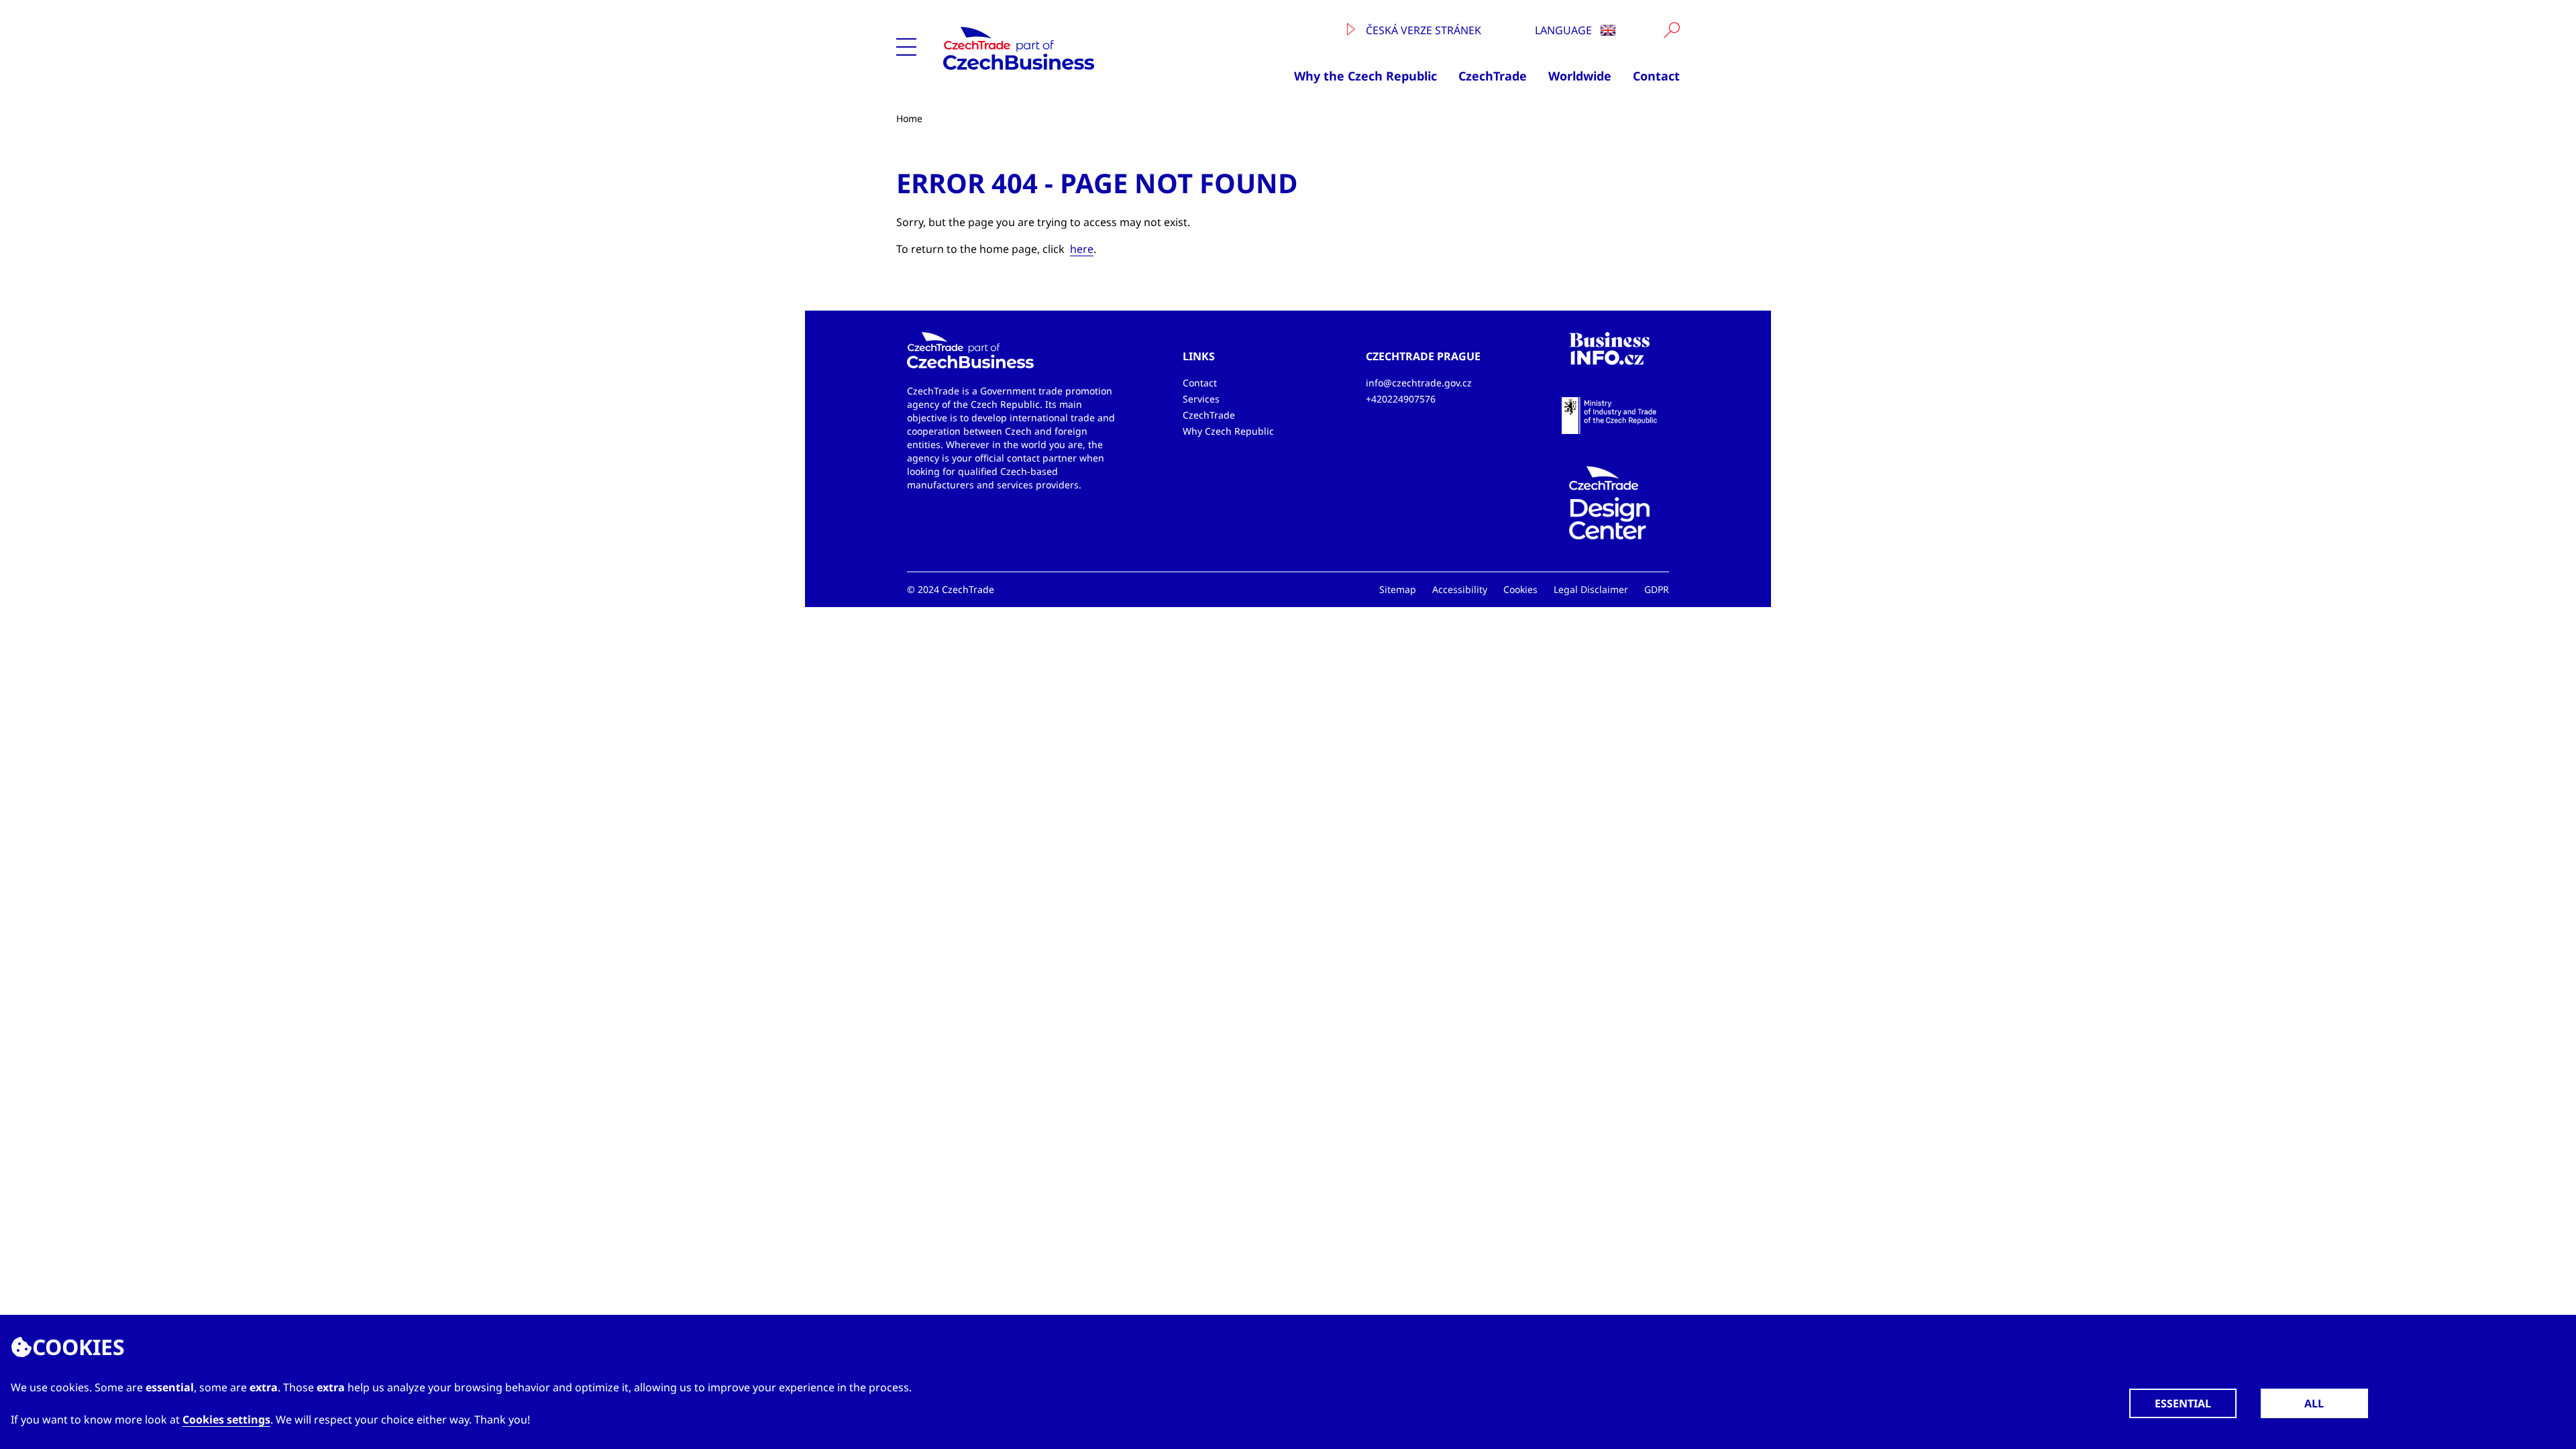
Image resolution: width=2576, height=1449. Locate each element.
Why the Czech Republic (1365, 76)
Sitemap (1398, 589)
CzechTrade (1493, 76)
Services (1201, 399)
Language (1565, 30)
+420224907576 (1401, 399)
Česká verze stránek (1422, 30)
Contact (1656, 76)
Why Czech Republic (1228, 431)
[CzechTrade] (1066, 48)
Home (909, 118)
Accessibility (1460, 589)
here (1082, 249)
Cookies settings (226, 1419)
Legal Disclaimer (1591, 589)
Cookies (1520, 589)
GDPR (1657, 589)
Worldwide (1580, 76)
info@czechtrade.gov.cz (1419, 383)
